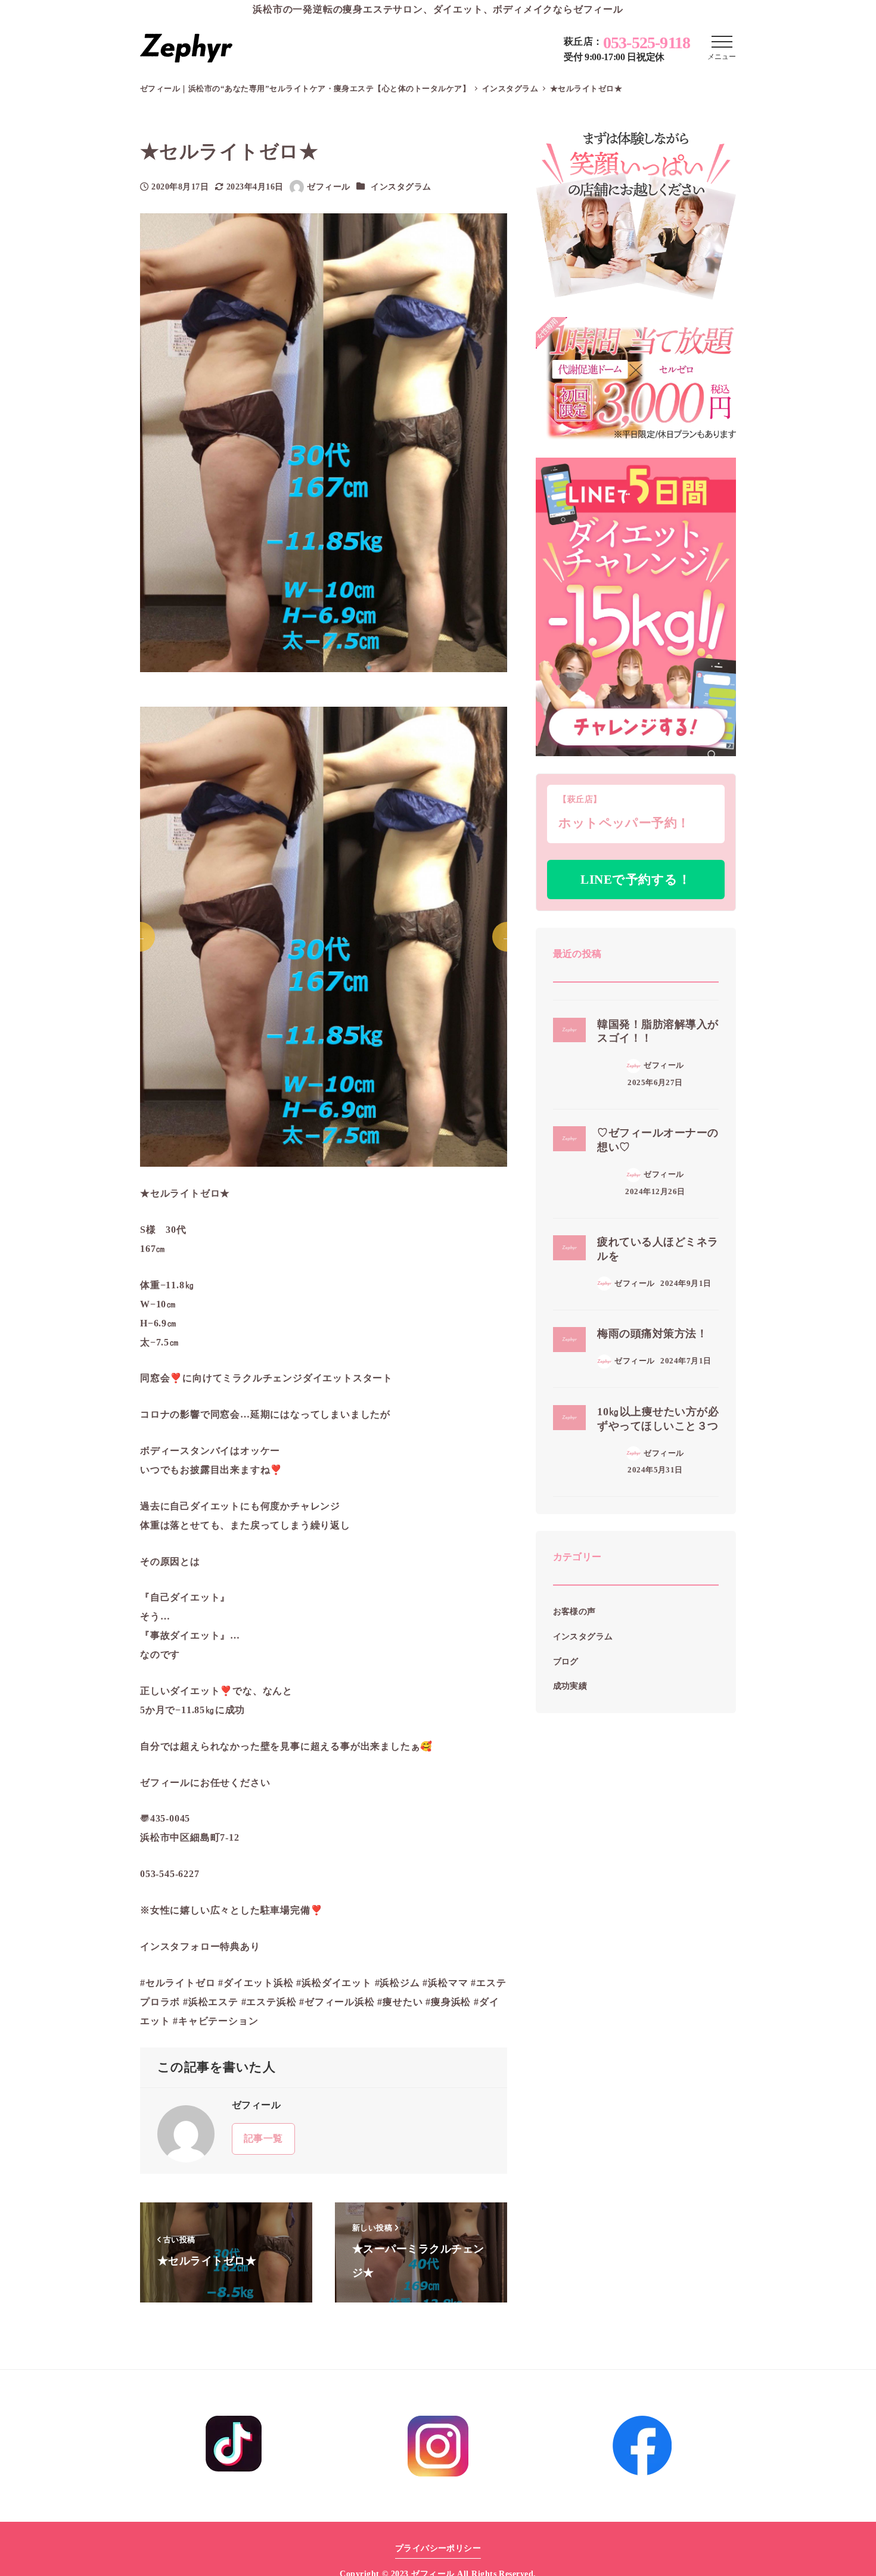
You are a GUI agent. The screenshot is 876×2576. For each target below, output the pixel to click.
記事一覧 (263, 2138)
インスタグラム (401, 187)
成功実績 (570, 1686)
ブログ (566, 1661)
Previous (140, 937)
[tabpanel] (324, 937)
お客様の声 (574, 1612)
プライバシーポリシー (438, 2548)
